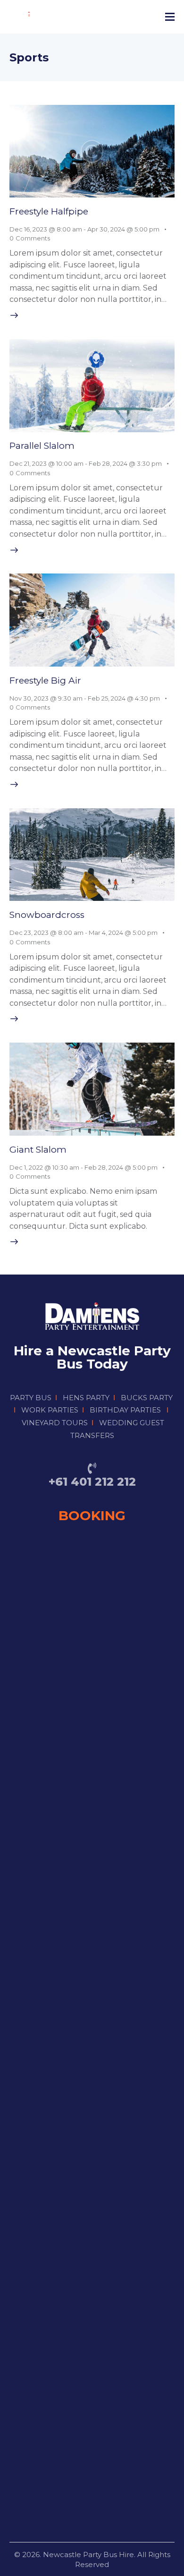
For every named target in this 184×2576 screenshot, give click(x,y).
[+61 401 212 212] (92, 1468)
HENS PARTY (86, 1398)
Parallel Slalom (42, 446)
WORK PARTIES (50, 1410)
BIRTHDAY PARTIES (125, 1410)
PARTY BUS (31, 1398)
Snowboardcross (47, 915)
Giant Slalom (38, 1150)
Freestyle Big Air (45, 680)
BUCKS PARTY (147, 1398)
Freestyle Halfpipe (49, 211)
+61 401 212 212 (92, 1482)
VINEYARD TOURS (55, 1423)
